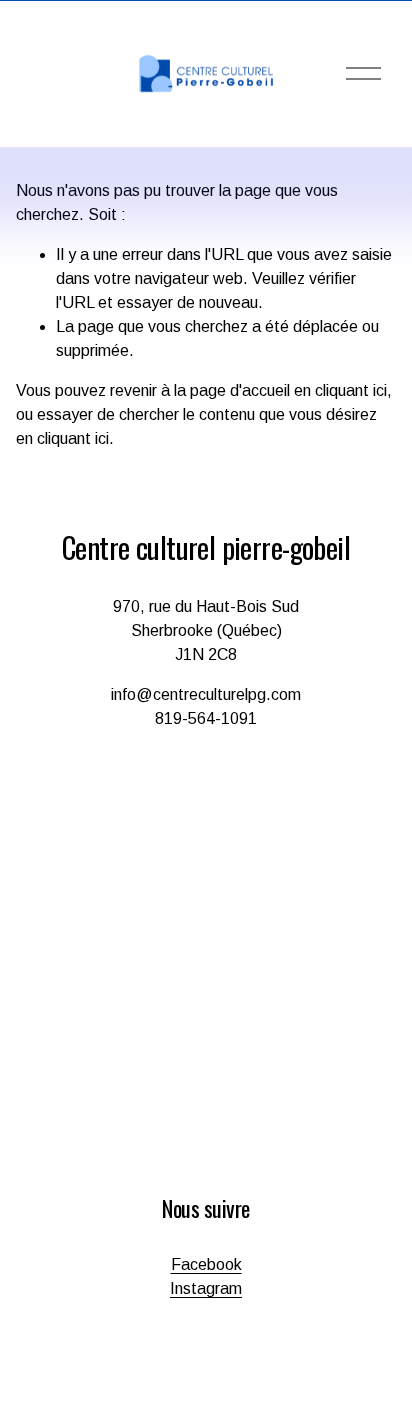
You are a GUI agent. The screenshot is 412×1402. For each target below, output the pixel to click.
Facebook (206, 1264)
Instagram (206, 1288)
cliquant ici (351, 390)
